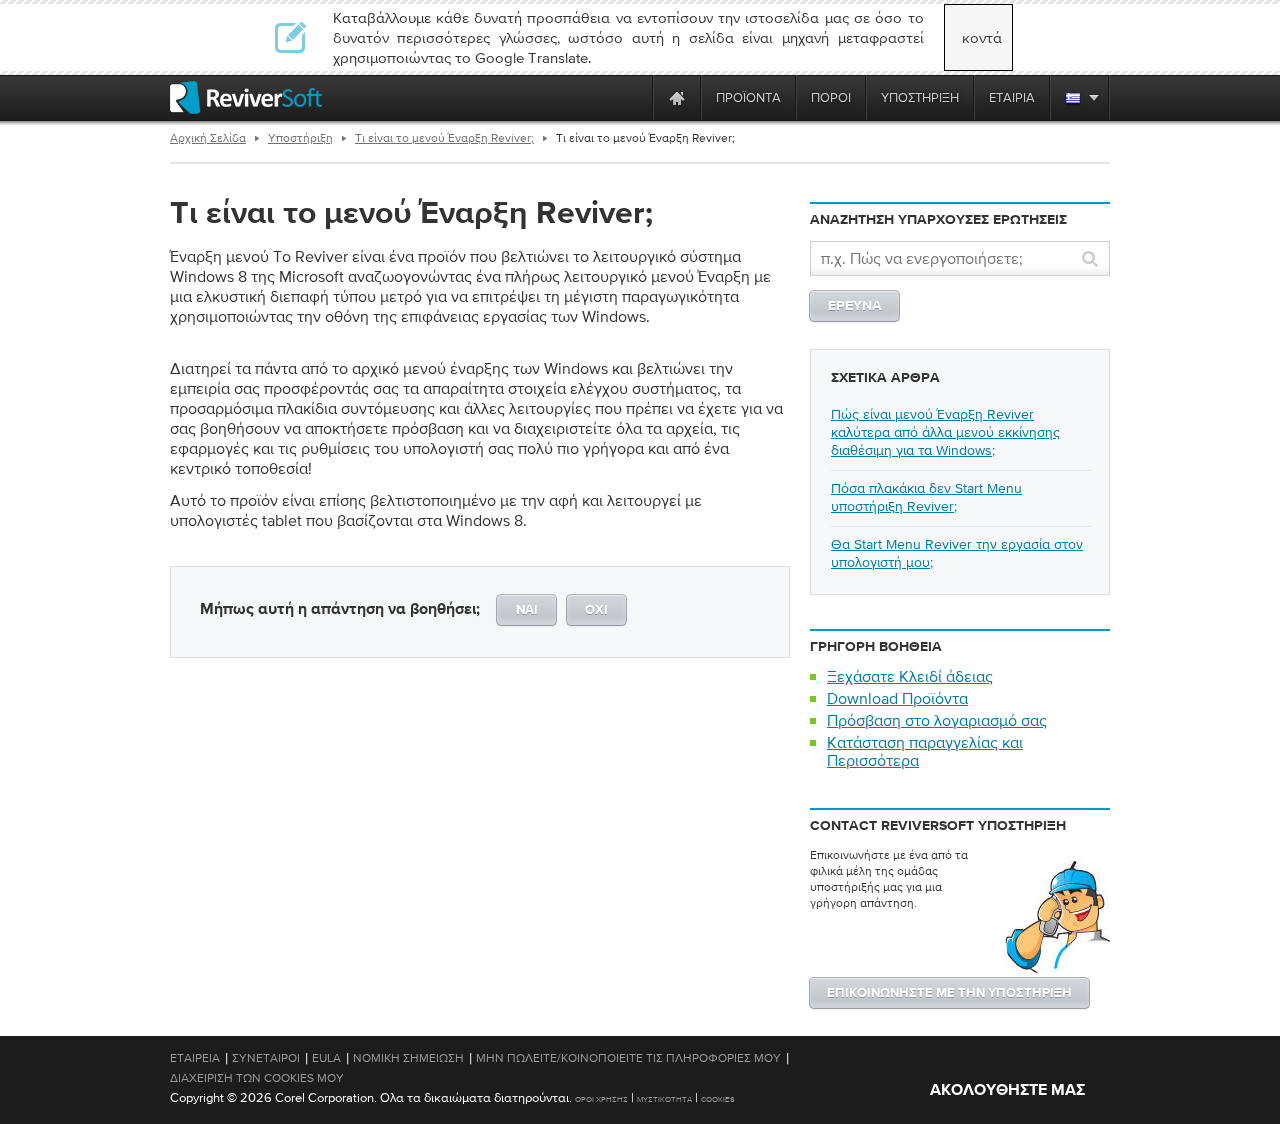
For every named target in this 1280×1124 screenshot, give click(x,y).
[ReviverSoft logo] (246, 97)
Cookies (718, 1099)
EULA (326, 1058)
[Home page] (677, 97)
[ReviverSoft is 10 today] (633, 97)
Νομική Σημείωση (408, 1058)
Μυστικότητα (664, 1099)
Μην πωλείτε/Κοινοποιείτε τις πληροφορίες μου (628, 1058)
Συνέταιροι (266, 1058)
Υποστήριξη (300, 138)
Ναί (527, 610)
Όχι (596, 610)
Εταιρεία (195, 1058)
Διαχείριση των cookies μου (257, 1078)
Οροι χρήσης (601, 1099)
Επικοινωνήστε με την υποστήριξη (949, 993)
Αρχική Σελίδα (208, 138)
